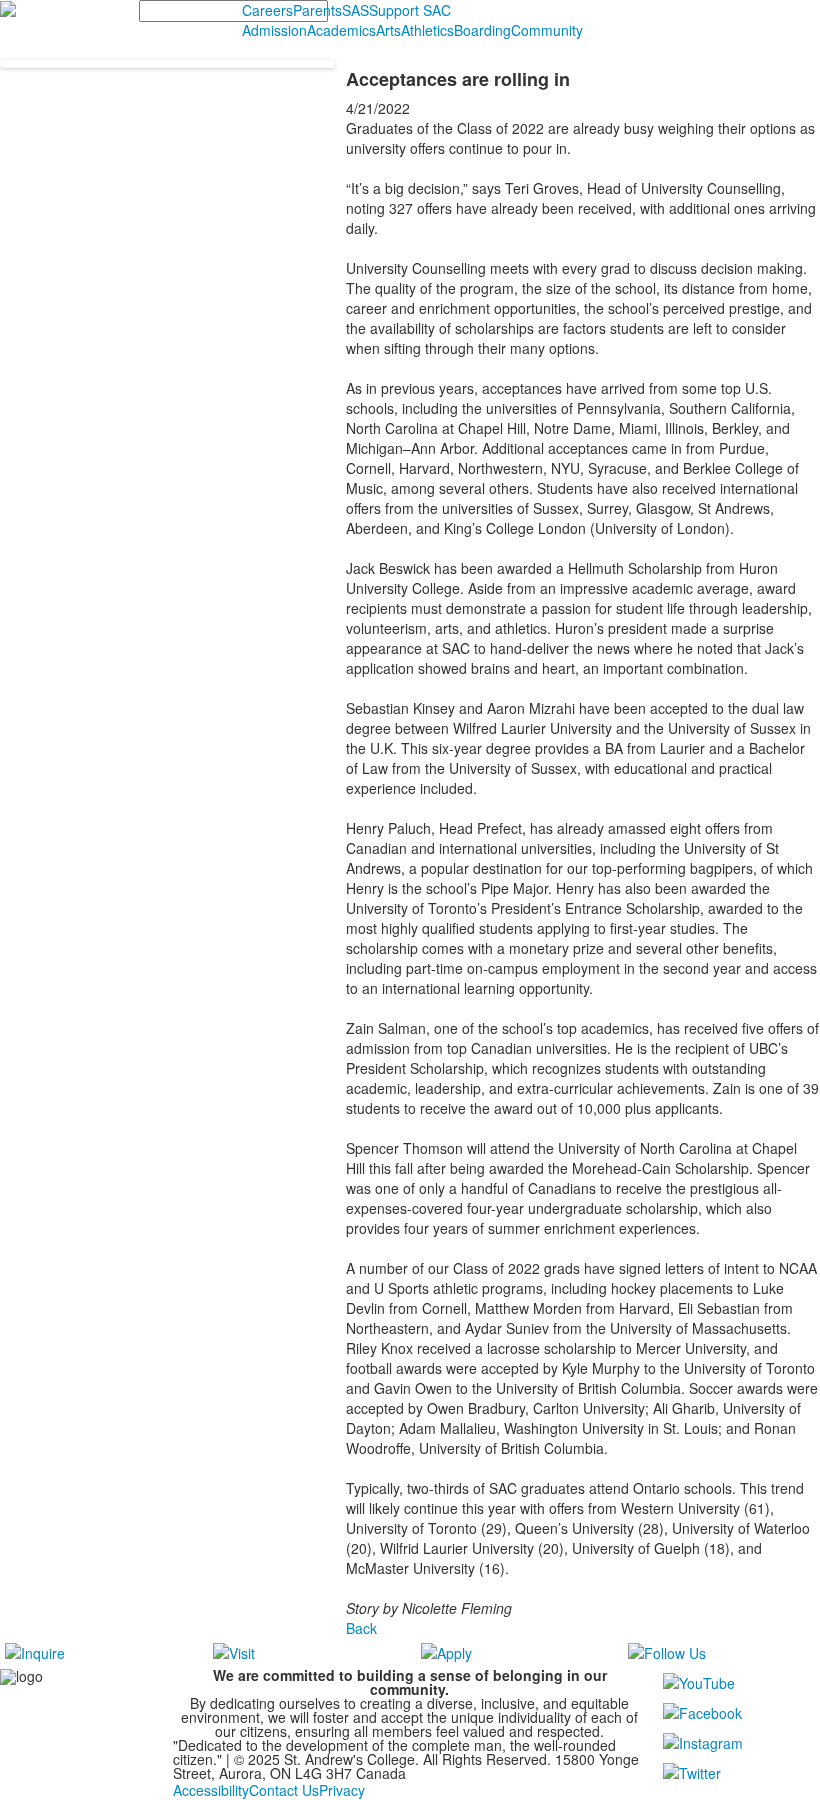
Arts (388, 30)
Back (361, 1628)
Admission (274, 30)
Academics (341, 30)
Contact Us (284, 1790)
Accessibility (211, 1790)
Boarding (482, 30)
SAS (355, 10)
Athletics (427, 30)
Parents (317, 10)
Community (547, 30)
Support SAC (410, 10)
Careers (267, 10)
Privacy (342, 1790)
